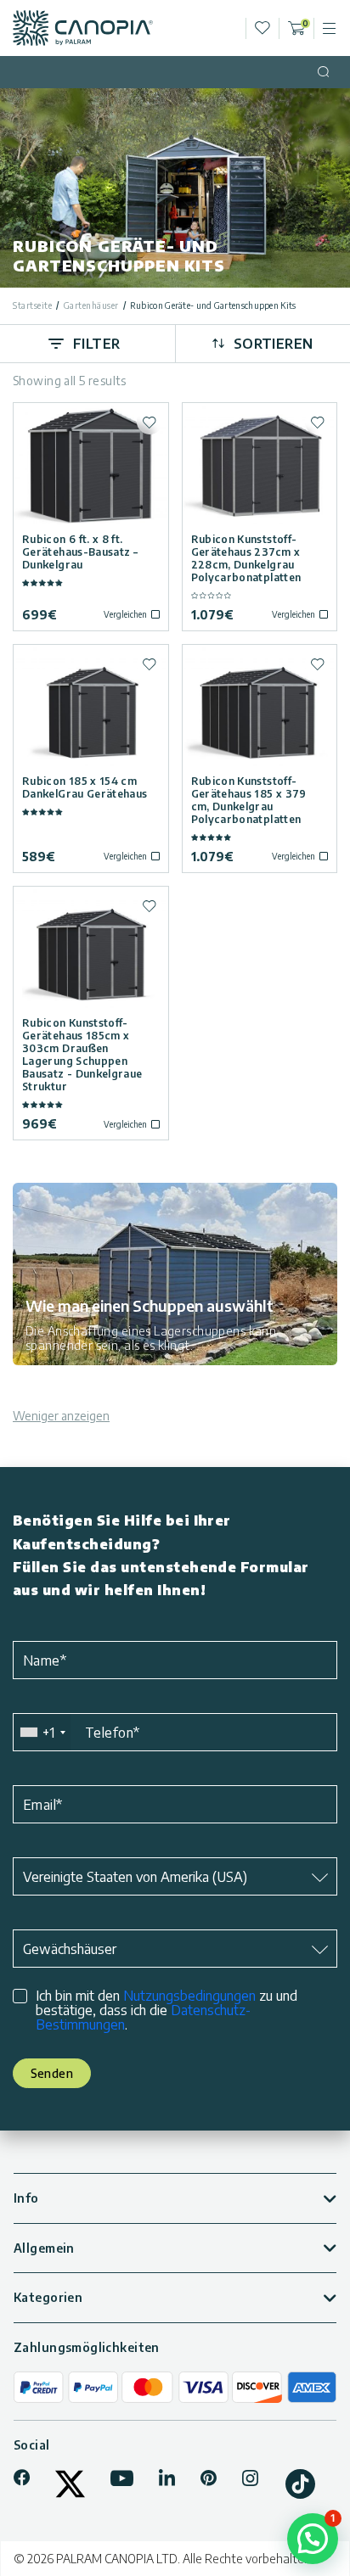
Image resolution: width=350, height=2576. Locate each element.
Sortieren (274, 344)
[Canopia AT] (83, 28)
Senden (52, 2073)
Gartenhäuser (91, 305)
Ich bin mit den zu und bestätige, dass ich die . (167, 2010)
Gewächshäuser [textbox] (70, 1949)
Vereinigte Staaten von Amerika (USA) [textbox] (135, 1877)
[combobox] (42, 1732)
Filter (97, 344)
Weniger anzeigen (61, 1416)
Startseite (32, 305)
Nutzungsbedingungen (189, 1996)
